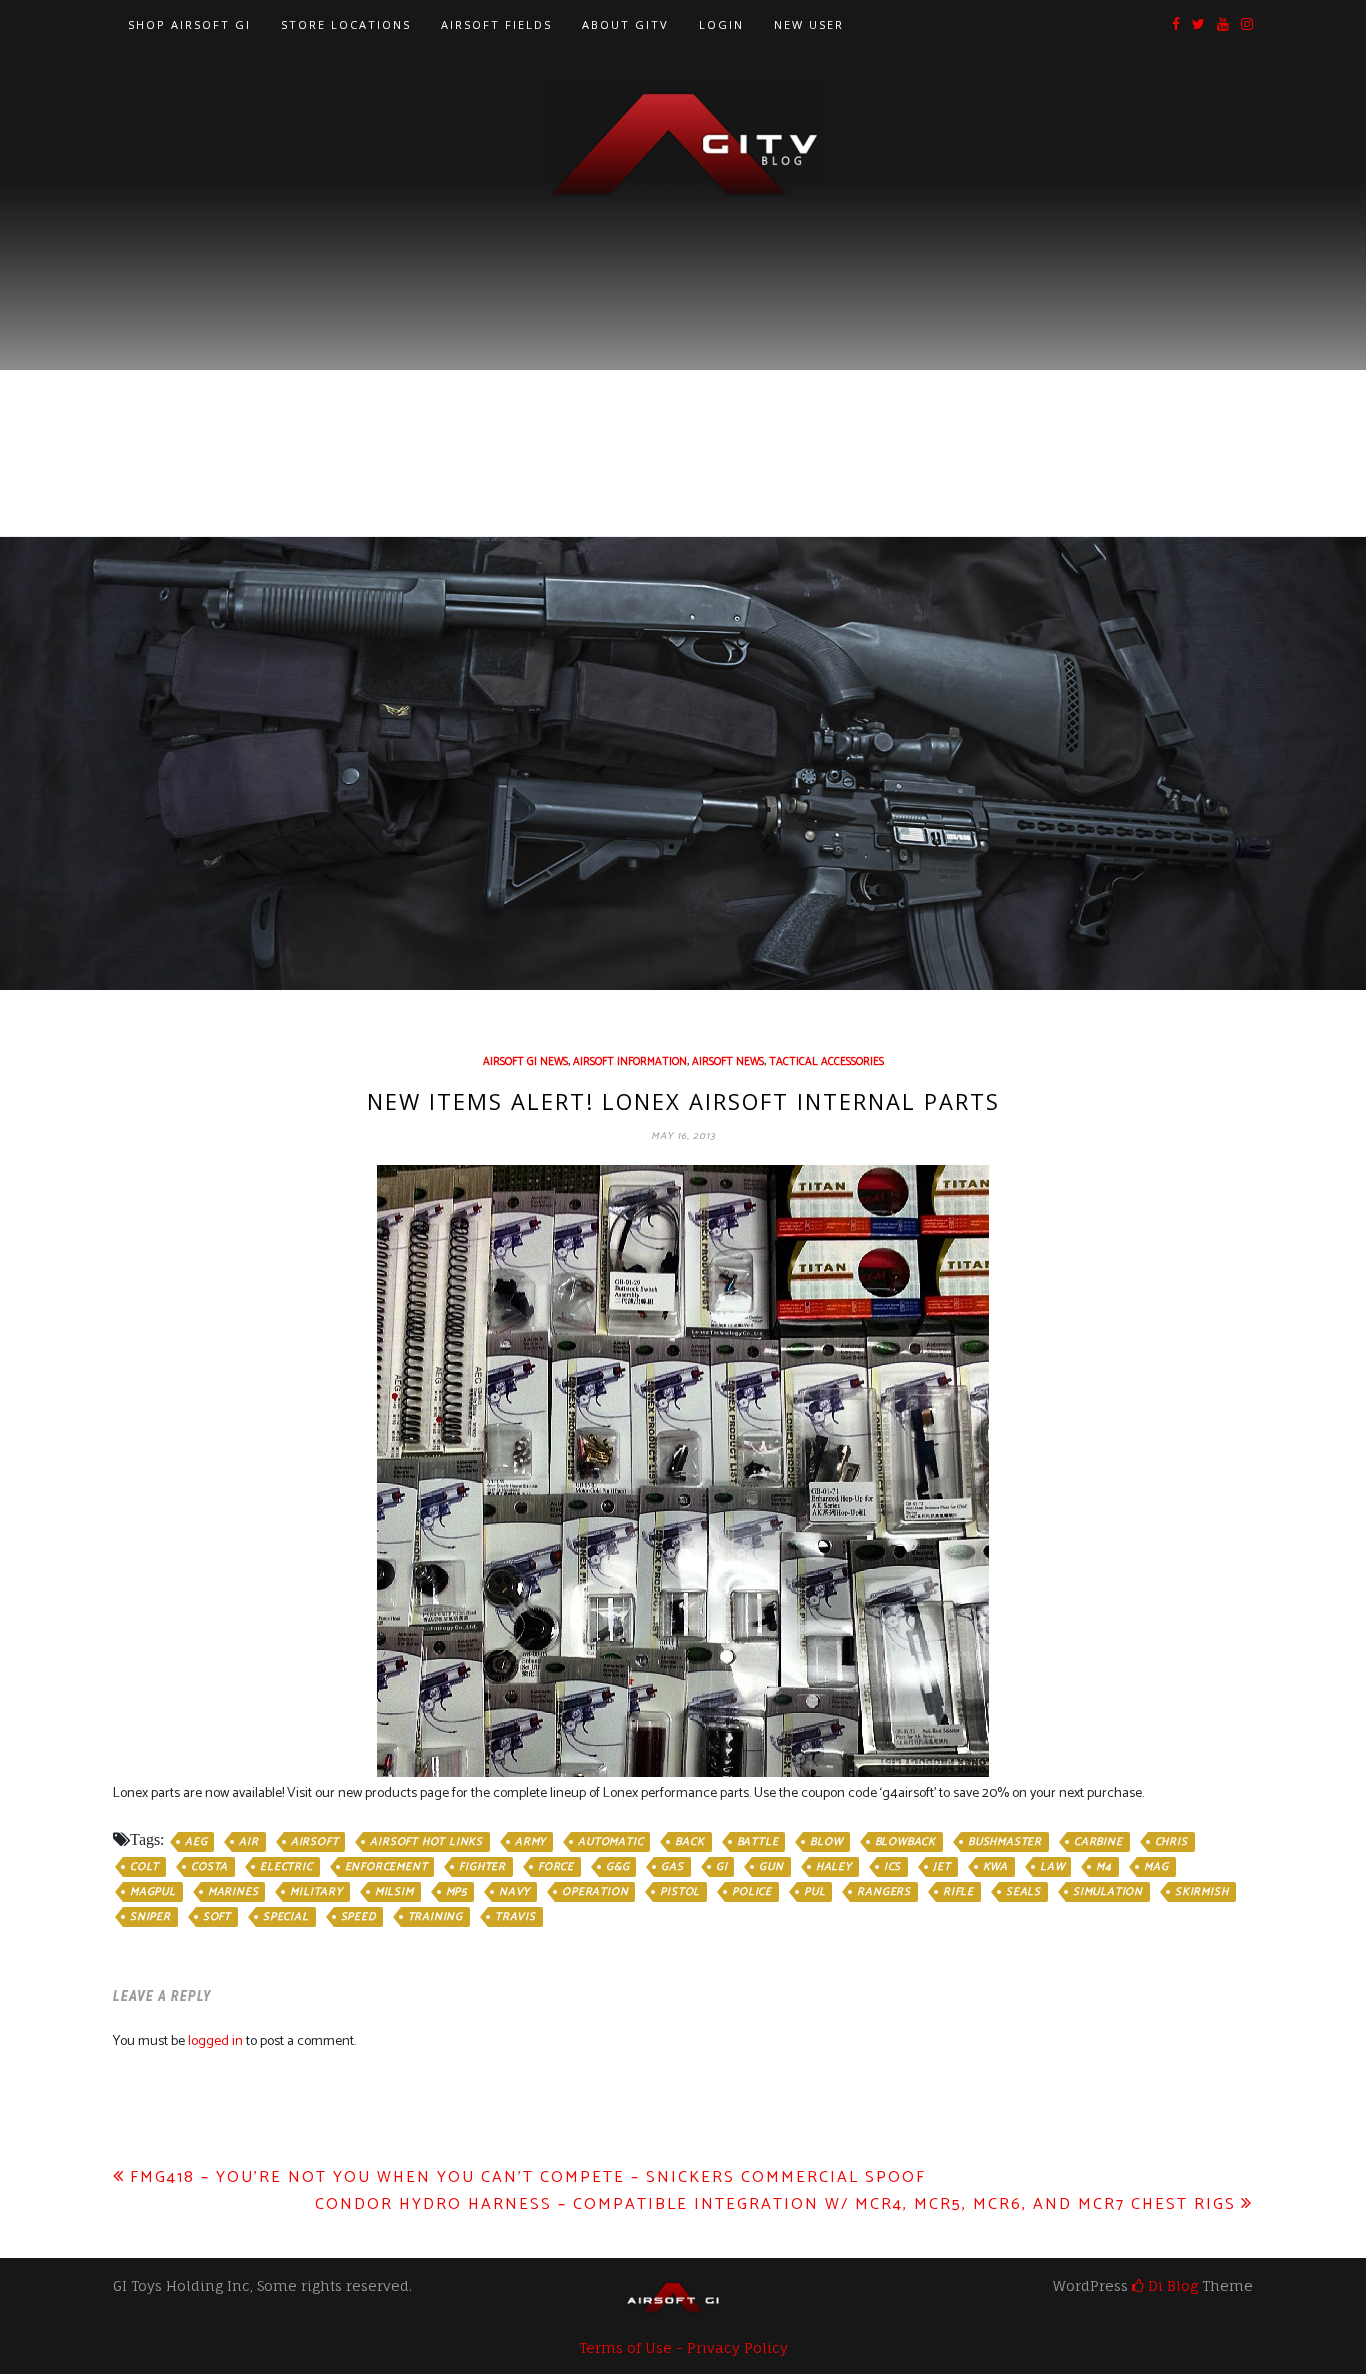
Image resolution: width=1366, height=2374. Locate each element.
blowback (905, 1842)
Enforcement (386, 1867)
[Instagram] (1247, 25)
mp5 (456, 1892)
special (286, 1917)
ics (892, 1867)
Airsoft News (728, 1062)
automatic (610, 1842)
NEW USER (809, 24)
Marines (233, 1892)
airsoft (315, 1842)
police (752, 1892)
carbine (1098, 1842)
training (435, 1917)
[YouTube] (1223, 25)
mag (1156, 1867)
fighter (482, 1867)
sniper (150, 1917)
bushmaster (1005, 1842)
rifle (958, 1892)
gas (672, 1867)
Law (1052, 1867)
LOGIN (721, 24)
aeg (196, 1842)
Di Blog (1171, 2285)
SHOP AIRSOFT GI (189, 24)
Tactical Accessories (826, 1062)
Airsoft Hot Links (426, 1842)
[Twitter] (1198, 25)
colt (144, 1867)
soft (217, 1917)
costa (209, 1867)
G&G (617, 1867)
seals (1023, 1892)
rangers (884, 1892)
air (248, 1842)
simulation (1108, 1892)
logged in (215, 2041)
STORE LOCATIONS (346, 24)
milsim (394, 1892)
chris (1171, 1842)
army (530, 1842)
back (689, 1842)
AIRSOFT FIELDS (496, 24)
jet (941, 1867)
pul (814, 1892)
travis (515, 1917)
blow (826, 1842)
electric (286, 1867)
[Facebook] (1176, 25)
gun (771, 1867)
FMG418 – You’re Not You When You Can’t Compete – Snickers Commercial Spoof (528, 2177)
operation (595, 1892)
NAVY (514, 1892)
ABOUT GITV (625, 24)
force (556, 1867)
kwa (995, 1867)
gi (722, 1867)
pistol (680, 1892)
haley (834, 1867)
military (316, 1892)
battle (758, 1842)
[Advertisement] (683, 351)
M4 (1104, 1867)
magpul (153, 1892)
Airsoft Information (630, 1062)
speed (358, 1917)
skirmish (1201, 1892)
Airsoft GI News (525, 1062)
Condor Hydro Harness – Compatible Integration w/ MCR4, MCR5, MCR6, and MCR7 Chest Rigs (775, 2204)
